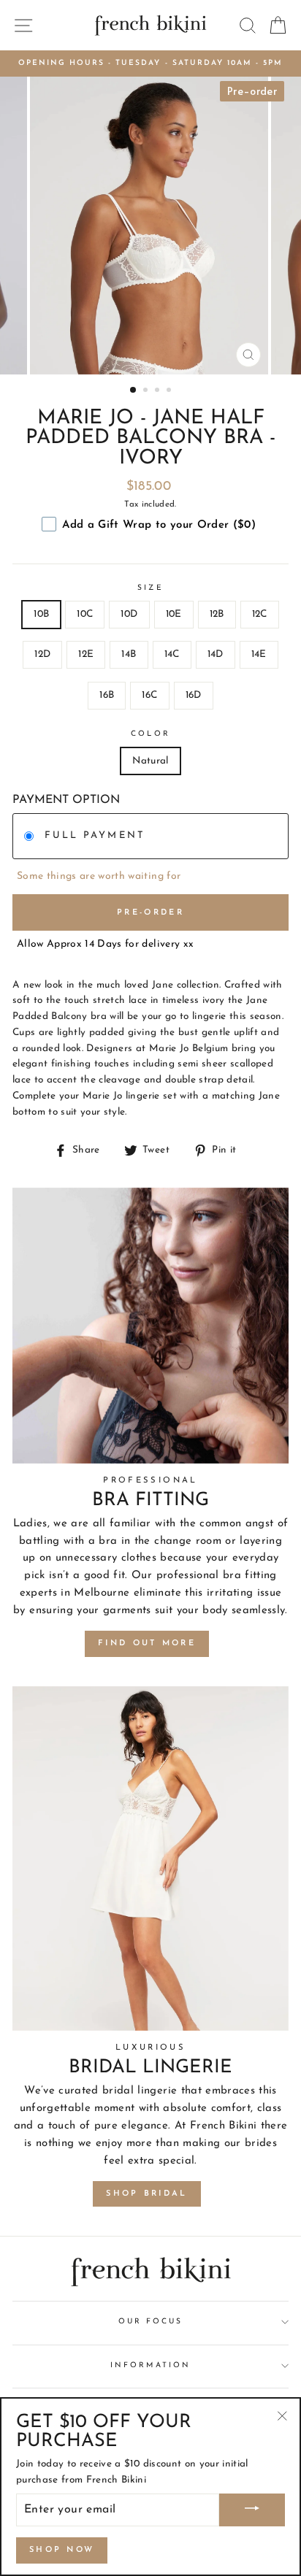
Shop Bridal (146, 2194)
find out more (147, 1643)
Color (150, 734)
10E (174, 614)
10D (129, 614)
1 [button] (134, 391)
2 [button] (147, 391)
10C (85, 614)
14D (216, 654)
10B (41, 614)
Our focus (151, 2322)
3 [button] (159, 391)
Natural (150, 761)
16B (107, 695)
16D (194, 695)
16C (149, 695)
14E (259, 654)
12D (42, 654)
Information (150, 2365)
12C (260, 614)
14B (129, 654)
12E (86, 654)
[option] (150, 64)
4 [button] (170, 391)
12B (217, 614)
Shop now (62, 2550)
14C (172, 654)
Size (150, 588)
